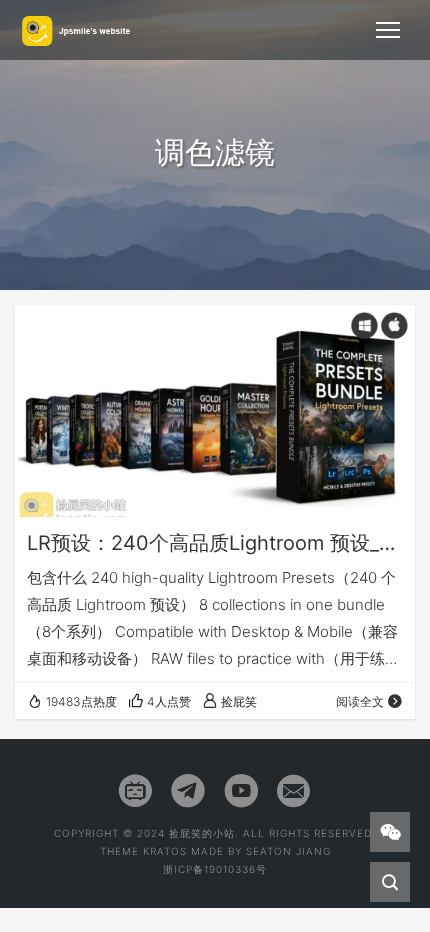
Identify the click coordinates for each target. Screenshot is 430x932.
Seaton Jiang (288, 851)
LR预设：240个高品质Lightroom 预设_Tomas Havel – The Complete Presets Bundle (215, 543)
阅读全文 (360, 701)
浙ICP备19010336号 (215, 869)
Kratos (165, 851)
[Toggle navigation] (388, 30)
